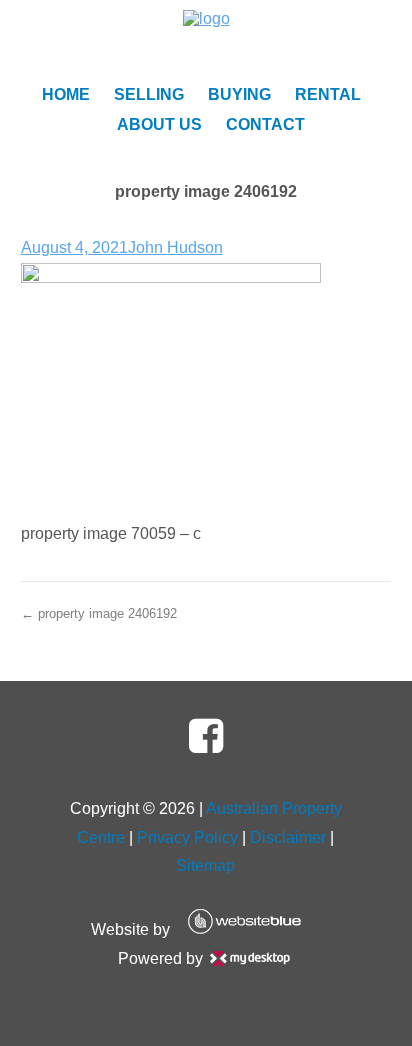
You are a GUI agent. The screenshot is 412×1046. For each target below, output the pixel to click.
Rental (328, 94)
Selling (149, 94)
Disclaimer (288, 837)
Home (66, 94)
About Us (159, 124)
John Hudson (175, 247)
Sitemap (205, 865)
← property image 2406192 (99, 613)
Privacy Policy (187, 837)
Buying (239, 94)
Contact (265, 124)
